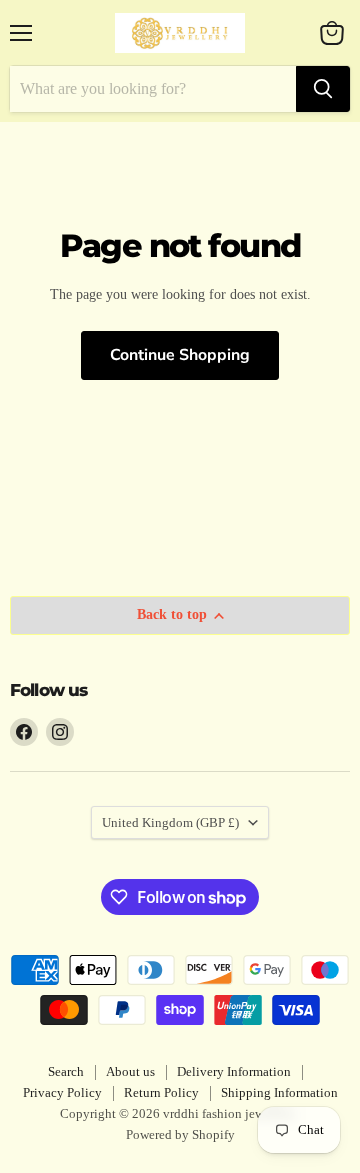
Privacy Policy (62, 1092)
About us (130, 1071)
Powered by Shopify (180, 1134)
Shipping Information (279, 1092)
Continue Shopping (180, 355)
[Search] (323, 89)
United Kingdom (170, 822)
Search (66, 1071)
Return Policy (161, 1092)
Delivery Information (234, 1071)
